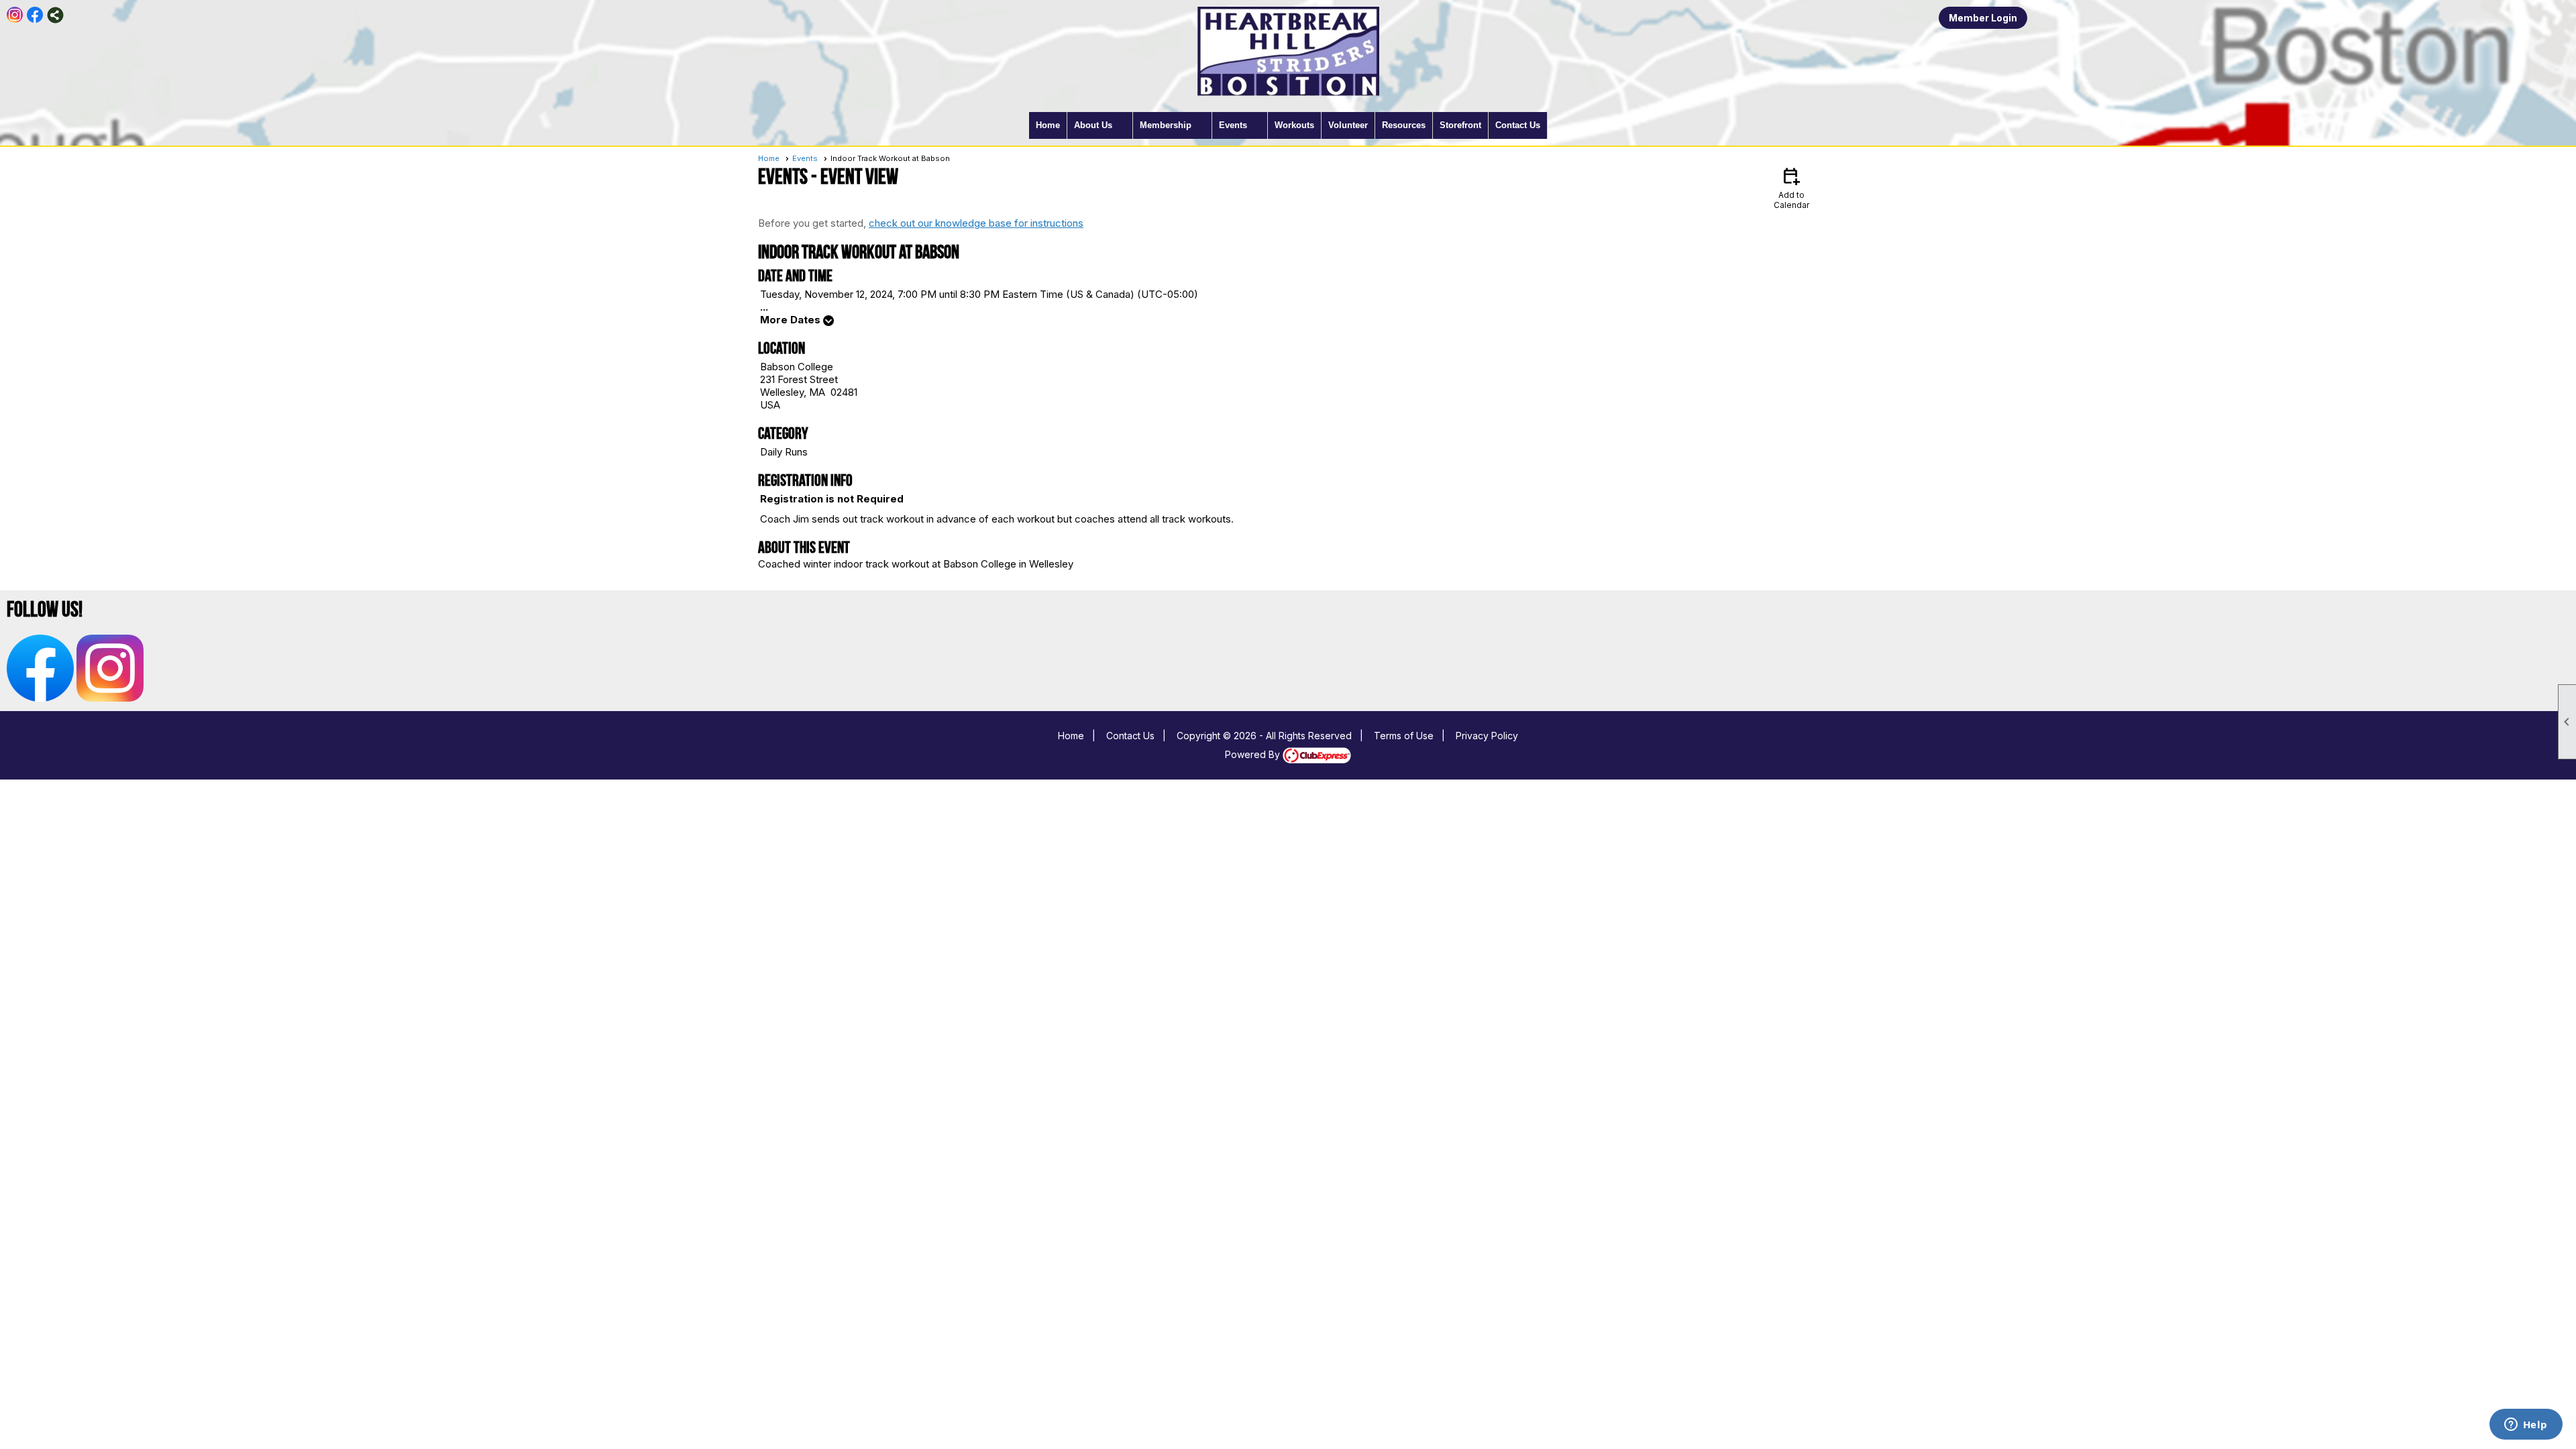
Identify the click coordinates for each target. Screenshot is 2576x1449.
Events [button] (1233, 125)
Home (1048, 125)
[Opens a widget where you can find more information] (2526, 1426)
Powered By (1254, 754)
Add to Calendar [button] (1791, 187)
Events (805, 158)
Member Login (1983, 18)
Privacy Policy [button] (1487, 736)
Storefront (1460, 125)
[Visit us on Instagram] (15, 15)
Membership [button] (1166, 125)
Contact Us (1518, 125)
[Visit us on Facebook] (35, 15)
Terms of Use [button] (1404, 736)
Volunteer (1348, 125)
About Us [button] (1093, 125)
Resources (1404, 125)
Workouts (1294, 125)
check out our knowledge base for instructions (976, 223)
